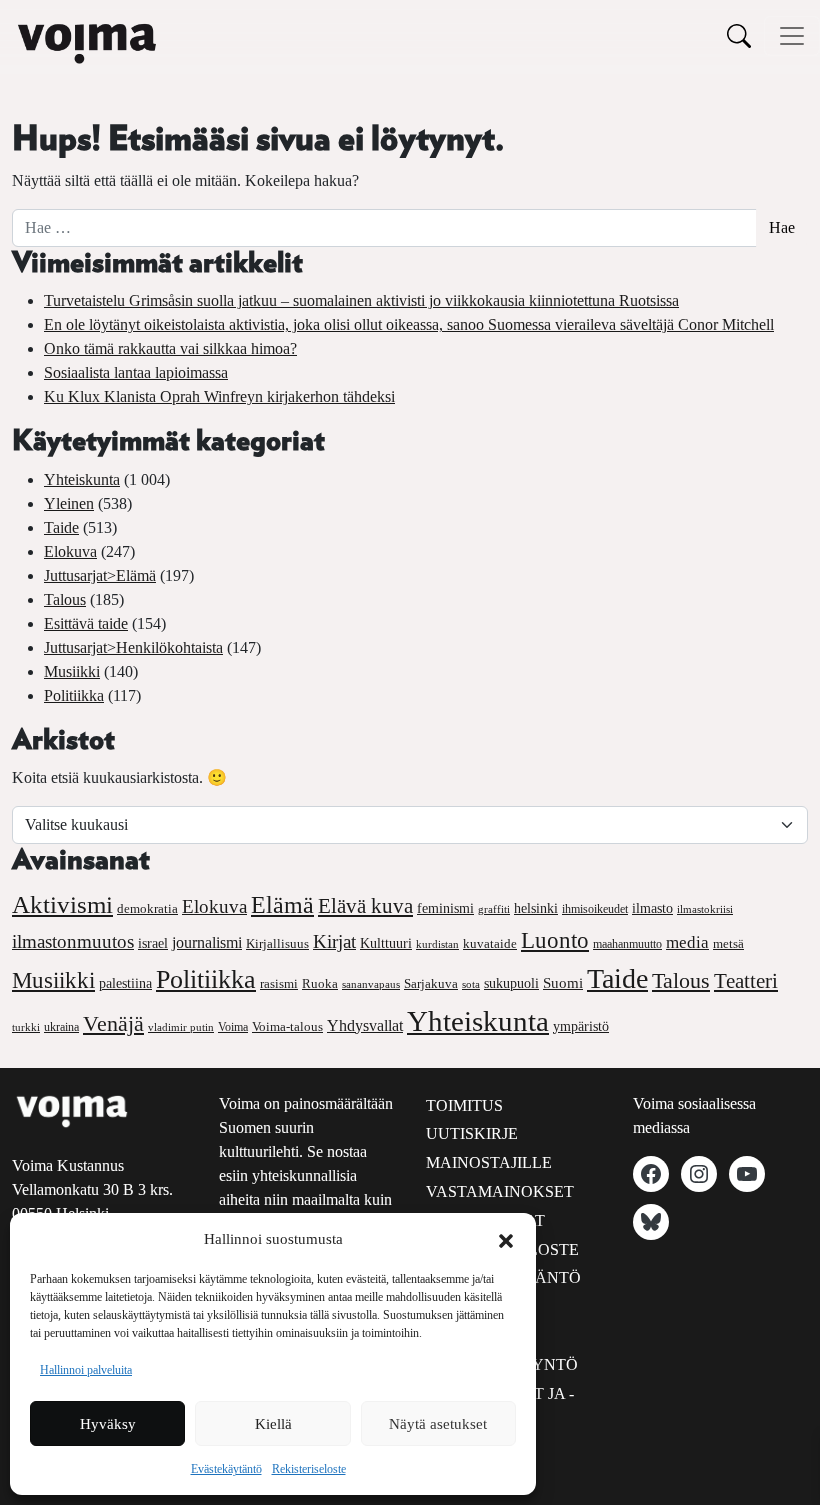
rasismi (279, 983)
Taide (61, 527)
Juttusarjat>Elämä (100, 575)
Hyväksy (108, 1424)
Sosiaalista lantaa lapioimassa (136, 372)
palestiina (125, 983)
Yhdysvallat (365, 1025)
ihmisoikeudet (595, 909)
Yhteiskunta (82, 479)
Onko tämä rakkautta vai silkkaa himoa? (170, 348)
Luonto (555, 940)
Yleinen (69, 503)
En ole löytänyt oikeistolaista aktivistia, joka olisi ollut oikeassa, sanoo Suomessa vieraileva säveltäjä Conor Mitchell (409, 324)
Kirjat (334, 941)
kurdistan (437, 944)
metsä (728, 943)
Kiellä (273, 1424)
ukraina (61, 1027)
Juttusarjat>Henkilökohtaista (133, 647)
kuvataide (490, 944)
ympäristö (581, 1026)
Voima (233, 1027)
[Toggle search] (739, 35)
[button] (506, 1239)
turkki (26, 1027)
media (687, 942)
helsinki (536, 908)
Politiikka (74, 695)
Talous (65, 599)
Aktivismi (62, 904)
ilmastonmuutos (73, 941)
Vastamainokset (500, 1191)
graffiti (494, 909)
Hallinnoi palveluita (86, 1370)
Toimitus (464, 1105)
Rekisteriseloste (309, 1469)
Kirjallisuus (277, 943)
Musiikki (72, 671)
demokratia (147, 909)
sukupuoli (511, 983)
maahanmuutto (627, 944)
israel (153, 943)
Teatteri (746, 981)
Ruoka (320, 984)
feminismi (445, 908)
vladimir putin (181, 1027)
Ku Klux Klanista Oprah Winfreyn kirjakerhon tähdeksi (219, 396)
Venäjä (113, 1024)
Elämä (282, 905)
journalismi (207, 942)
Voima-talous (287, 1026)
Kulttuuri (386, 943)
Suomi (563, 983)
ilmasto (652, 908)
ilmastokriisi (705, 909)
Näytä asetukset (438, 1424)
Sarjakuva (431, 984)
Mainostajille (489, 1162)
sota (471, 984)
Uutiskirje (472, 1133)
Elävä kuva (365, 906)
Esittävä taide (86, 623)
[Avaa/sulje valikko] (792, 36)
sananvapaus (371, 984)
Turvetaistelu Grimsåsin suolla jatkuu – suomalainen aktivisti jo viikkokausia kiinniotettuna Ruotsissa (361, 300)
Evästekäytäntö (226, 1469)
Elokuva (70, 551)
